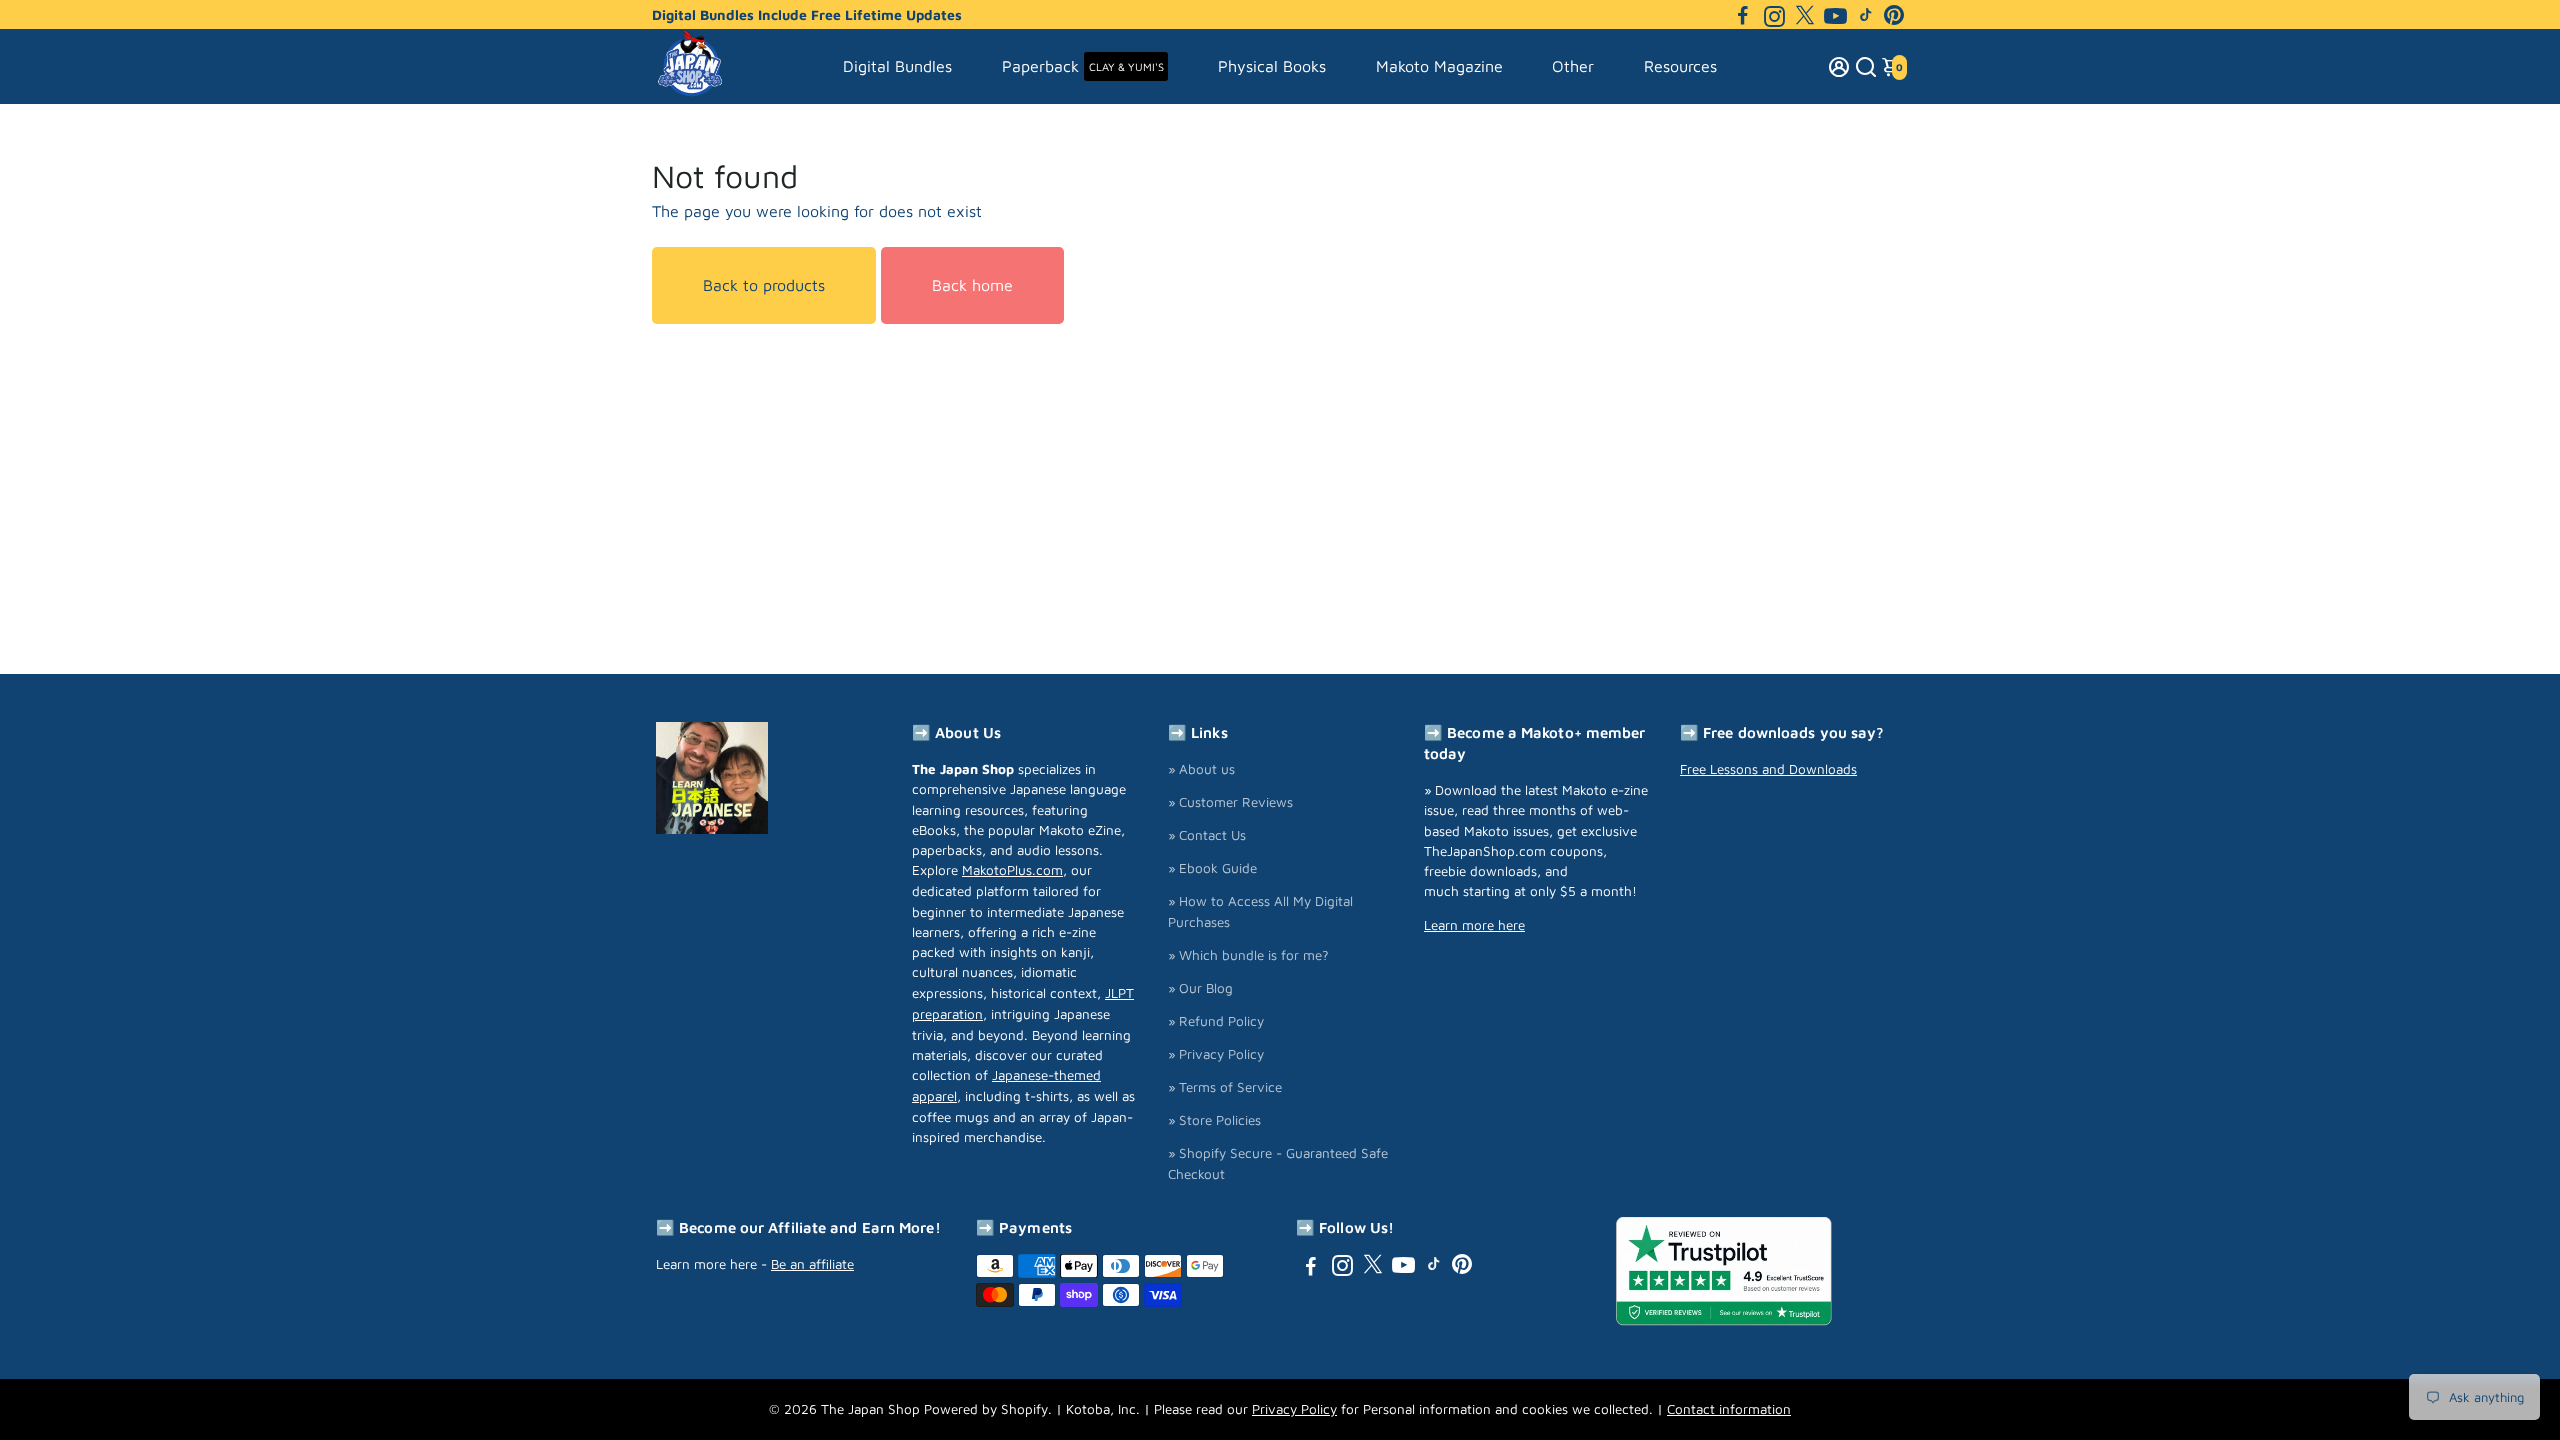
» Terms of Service (1225, 1087)
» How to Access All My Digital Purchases (1260, 911)
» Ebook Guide (1212, 868)
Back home (972, 285)
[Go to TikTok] (1866, 15)
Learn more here (1474, 925)
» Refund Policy (1216, 1021)
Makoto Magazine (1439, 66)
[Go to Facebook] (1743, 15)
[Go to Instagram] (1774, 15)
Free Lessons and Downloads (1768, 769)
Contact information (1729, 1409)
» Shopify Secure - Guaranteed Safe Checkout (1278, 1163)
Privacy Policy (1294, 1409)
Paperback (1083, 66)
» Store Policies (1214, 1120)
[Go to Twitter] (1805, 15)
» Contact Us (1207, 835)
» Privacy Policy (1216, 1054)
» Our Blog (1200, 988)
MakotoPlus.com (1012, 871)
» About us (1201, 769)
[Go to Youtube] (1835, 15)
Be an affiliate (812, 1264)
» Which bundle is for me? (1248, 955)
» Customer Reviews (1230, 802)
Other (1573, 66)
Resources (1680, 66)
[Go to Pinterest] (1894, 15)
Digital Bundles (897, 66)
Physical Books (1272, 66)
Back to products (764, 285)
